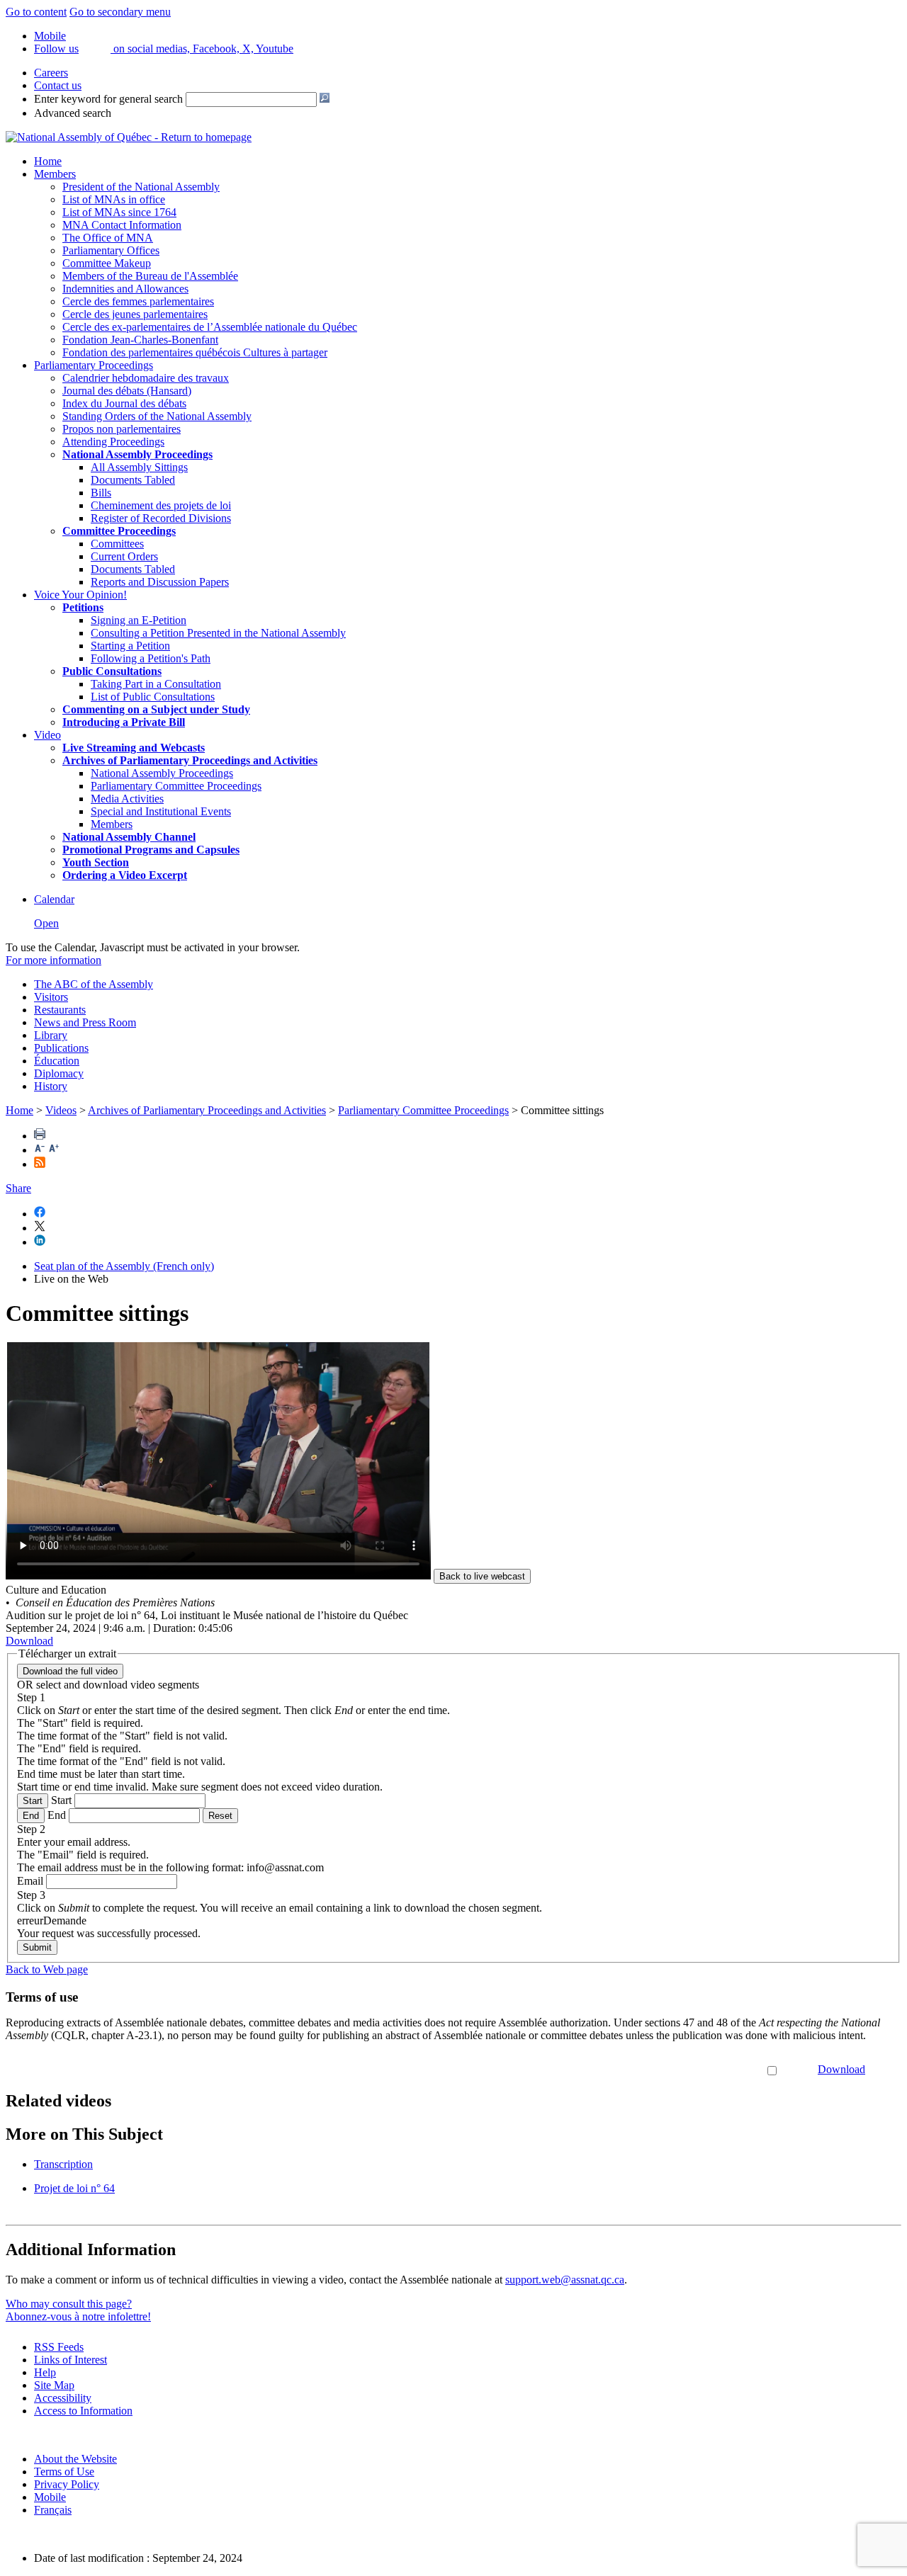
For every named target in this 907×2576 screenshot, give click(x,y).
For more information (53, 960)
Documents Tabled (133, 480)
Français (53, 2510)
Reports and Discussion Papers (160, 582)
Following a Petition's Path (151, 658)
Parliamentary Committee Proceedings (176, 786)
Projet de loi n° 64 (74, 2188)
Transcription (63, 2164)
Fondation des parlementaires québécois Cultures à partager (195, 352)
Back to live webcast (482, 1576)
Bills (101, 493)
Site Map (54, 2385)
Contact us (58, 85)
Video (47, 735)
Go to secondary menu (120, 12)
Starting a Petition (130, 646)
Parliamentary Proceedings (94, 365)
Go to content (36, 12)
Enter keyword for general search (108, 99)
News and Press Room (85, 1022)
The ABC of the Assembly (94, 984)
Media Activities (127, 799)
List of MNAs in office (114, 199)
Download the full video (70, 1671)
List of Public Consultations (153, 697)
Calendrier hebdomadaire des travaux (146, 378)
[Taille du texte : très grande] (54, 1150)
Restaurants (60, 1010)
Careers (51, 73)
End (31, 1816)
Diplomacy (59, 1073)
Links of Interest (71, 2360)
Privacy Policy (67, 2484)
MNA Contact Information (122, 225)
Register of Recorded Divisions (161, 518)
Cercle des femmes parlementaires (138, 301)
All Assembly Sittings (139, 467)
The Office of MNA (108, 238)
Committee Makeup (107, 263)
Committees (117, 544)
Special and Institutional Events (161, 811)
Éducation (57, 1061)
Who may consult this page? (69, 2304)
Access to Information (83, 2411)
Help (45, 2372)
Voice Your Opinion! (80, 595)
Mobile (50, 2497)
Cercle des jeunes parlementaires (135, 314)
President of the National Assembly (141, 187)
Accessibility (63, 2398)
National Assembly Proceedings (162, 773)
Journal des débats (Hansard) (127, 391)
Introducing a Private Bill (124, 722)
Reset (220, 1816)
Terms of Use (64, 2472)
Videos (61, 1110)
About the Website (75, 2459)
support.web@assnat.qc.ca (565, 2280)
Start (33, 1801)
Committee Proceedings (119, 531)
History (51, 1086)
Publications (61, 1048)
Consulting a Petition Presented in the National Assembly (218, 633)
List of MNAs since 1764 (119, 212)
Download (841, 2069)
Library (51, 1035)
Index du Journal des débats (124, 403)
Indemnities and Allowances (125, 289)
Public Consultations (112, 671)
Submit (37, 1947)
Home (48, 161)
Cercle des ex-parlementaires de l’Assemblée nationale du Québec (210, 327)
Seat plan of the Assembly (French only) (124, 1266)
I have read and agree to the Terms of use (673, 2069)
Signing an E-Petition (139, 620)
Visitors (51, 997)
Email (30, 1881)
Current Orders (124, 556)
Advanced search (73, 113)
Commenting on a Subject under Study (156, 709)
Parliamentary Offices (111, 250)
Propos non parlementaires (122, 429)
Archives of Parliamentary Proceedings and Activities (207, 1110)
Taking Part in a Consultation (156, 684)
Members (55, 174)
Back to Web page (47, 1969)
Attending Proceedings (113, 442)
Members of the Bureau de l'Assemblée (150, 276)
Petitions (83, 607)
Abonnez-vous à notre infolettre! (78, 2316)
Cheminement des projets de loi (161, 505)
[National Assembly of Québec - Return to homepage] (129, 137)
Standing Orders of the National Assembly (157, 416)
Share (18, 1188)
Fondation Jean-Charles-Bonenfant (140, 340)
